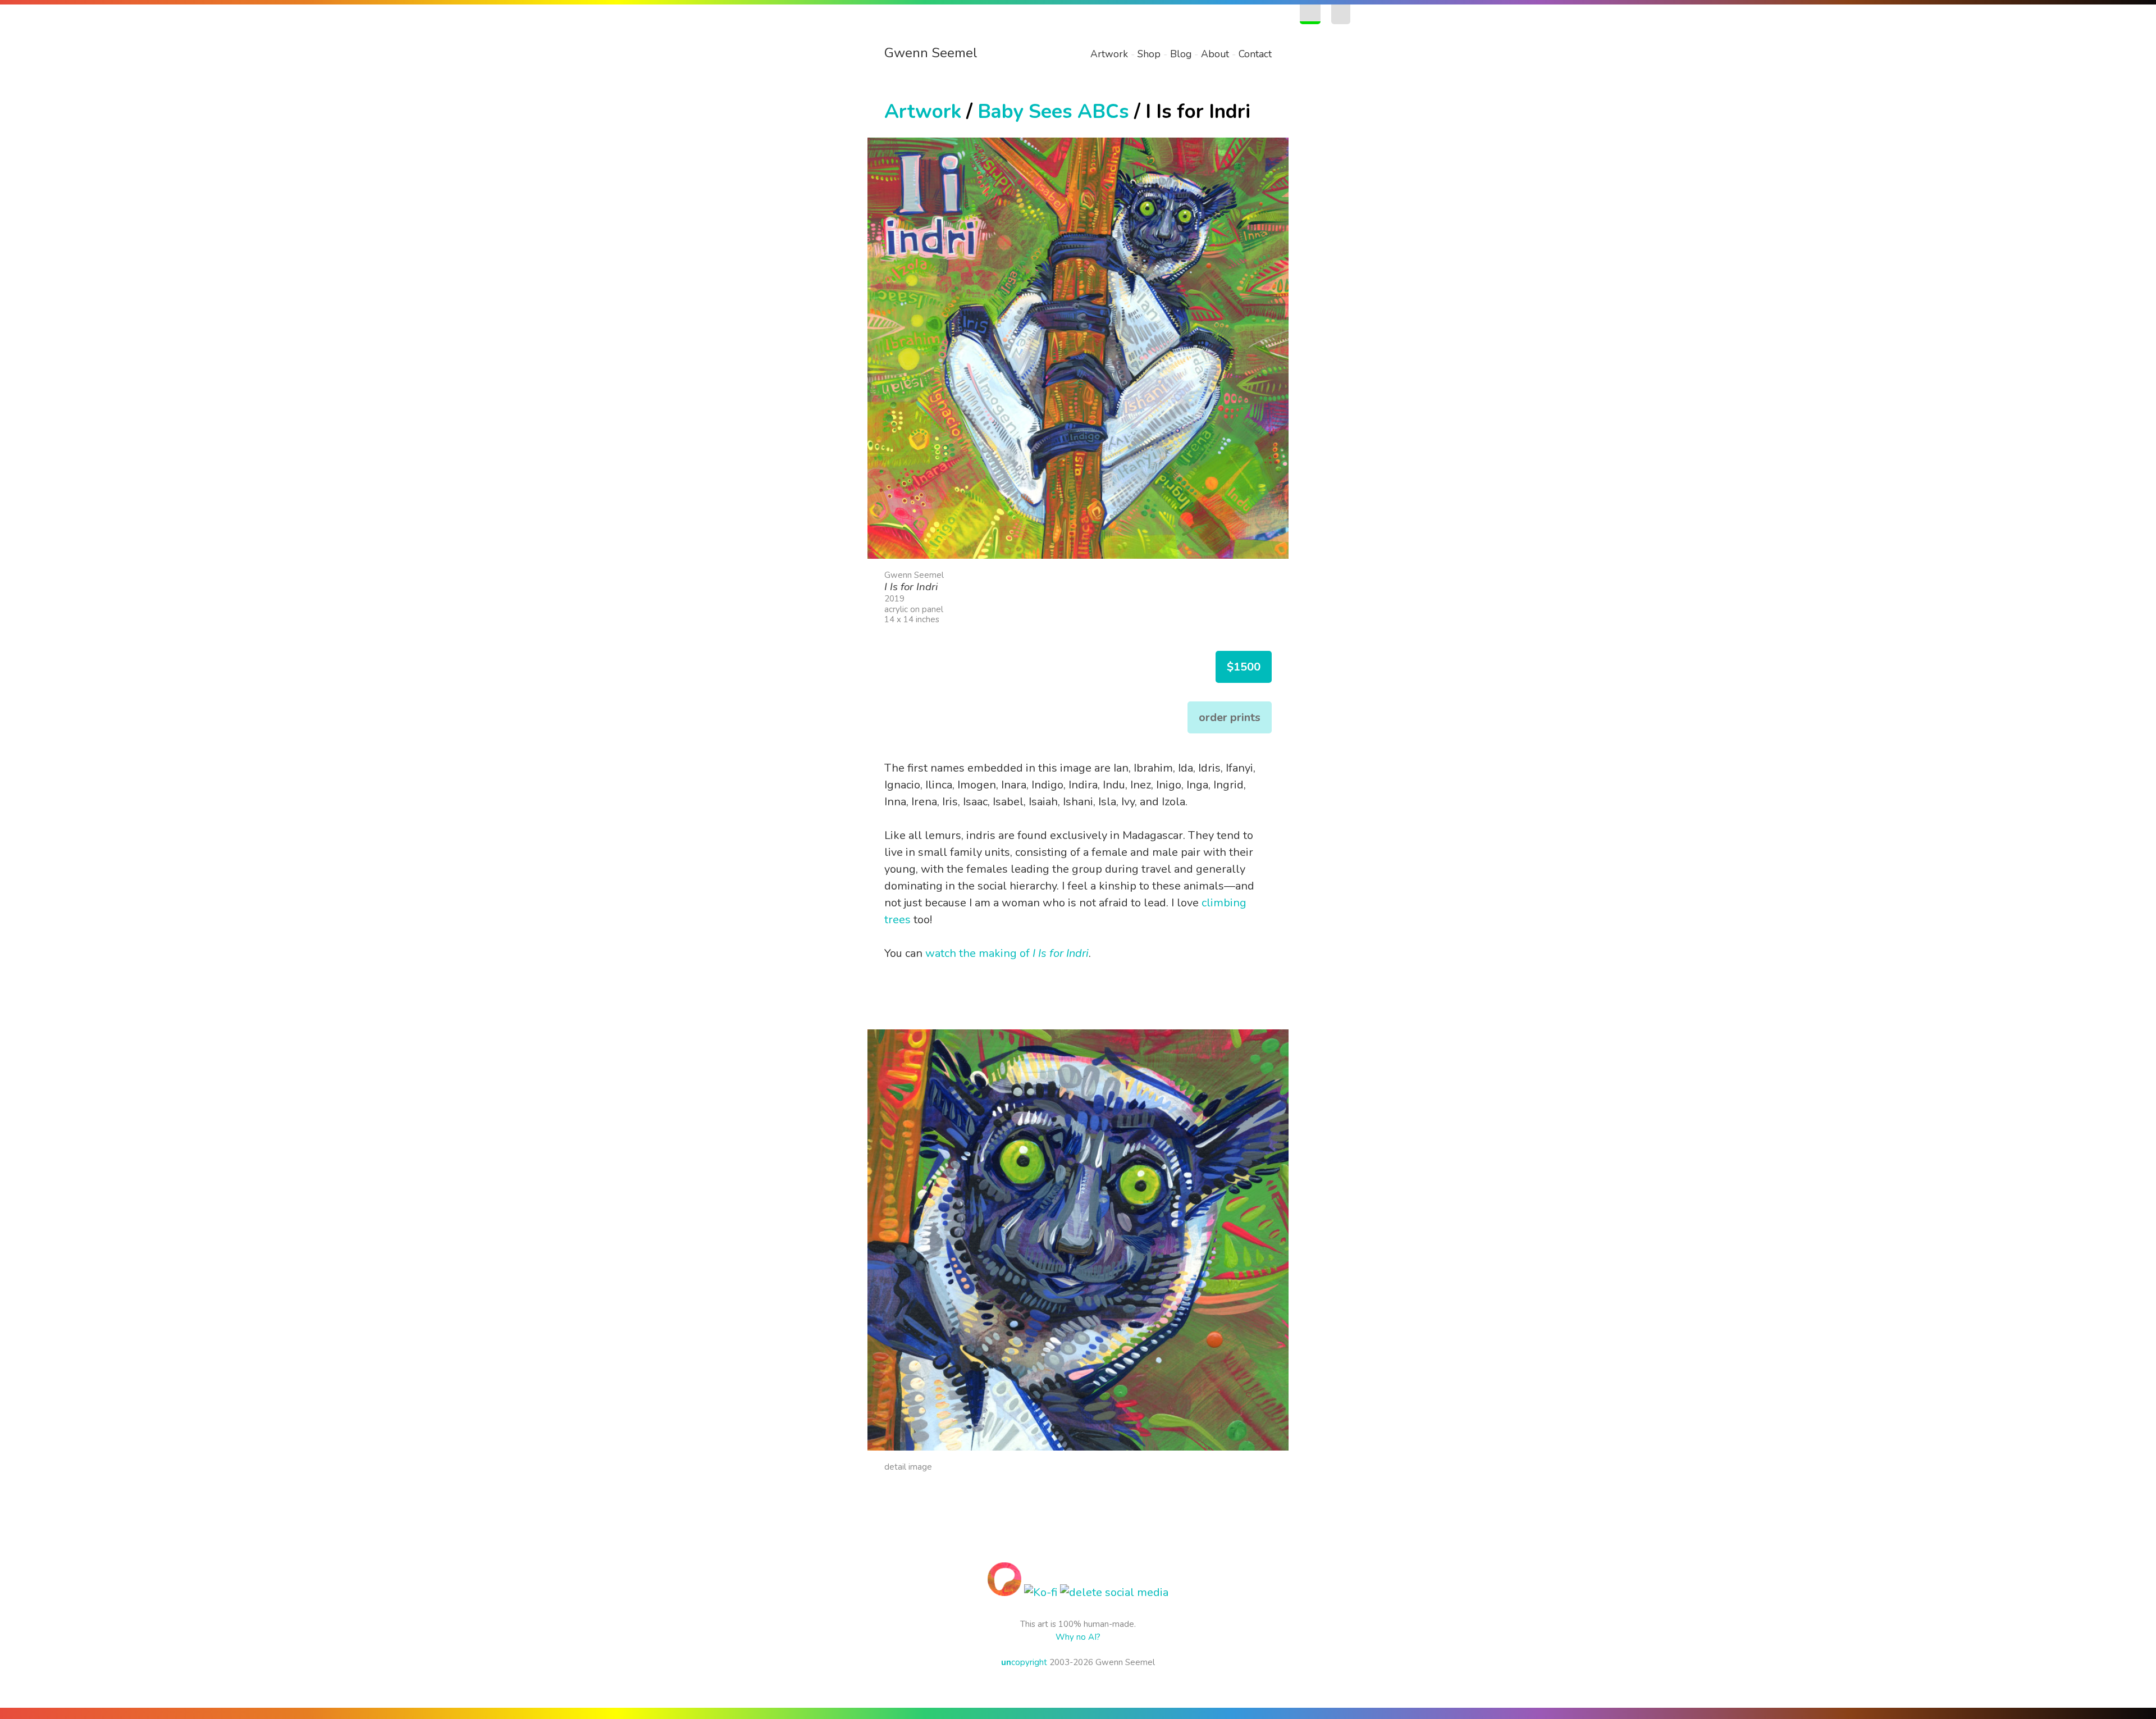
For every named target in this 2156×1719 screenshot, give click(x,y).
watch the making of (1007, 953)
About (1215, 54)
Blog (1181, 54)
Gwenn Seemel (931, 53)
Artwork (1109, 54)
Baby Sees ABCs (1053, 111)
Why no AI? (1078, 1637)
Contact (1255, 54)
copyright (1024, 1662)
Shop (1149, 54)
